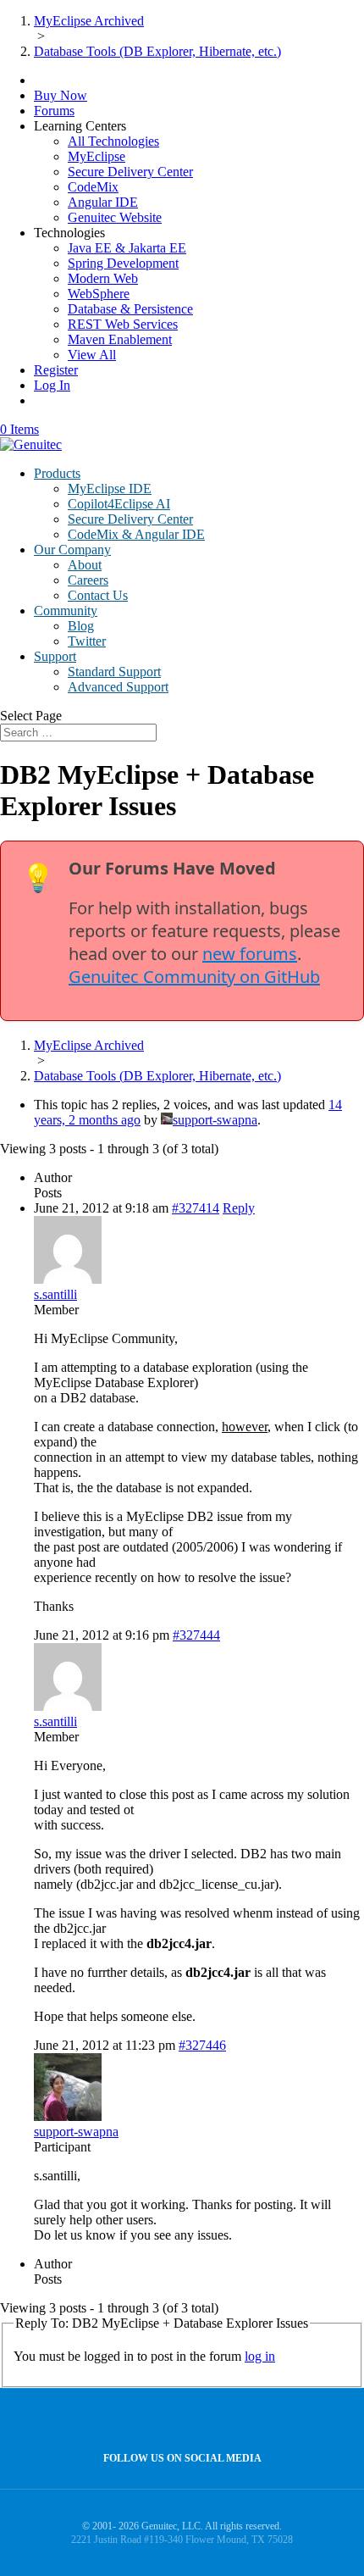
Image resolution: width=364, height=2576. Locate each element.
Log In (52, 385)
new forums (250, 954)
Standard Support (114, 672)
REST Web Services (123, 324)
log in (260, 2356)
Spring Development (123, 263)
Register (56, 370)
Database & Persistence (130, 309)
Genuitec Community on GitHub (194, 977)
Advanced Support (118, 687)
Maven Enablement (120, 339)
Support (55, 656)
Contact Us (98, 595)
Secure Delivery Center (130, 172)
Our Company (72, 550)
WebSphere (99, 294)
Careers (88, 580)
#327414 (196, 1208)
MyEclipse (97, 156)
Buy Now (61, 95)
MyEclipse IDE (110, 489)
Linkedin (215, 2421)
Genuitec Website (115, 217)
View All (92, 355)
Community (66, 611)
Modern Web (103, 278)
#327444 (196, 1635)
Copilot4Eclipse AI (119, 504)
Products (57, 473)
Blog (81, 626)
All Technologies (113, 141)
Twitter (87, 641)
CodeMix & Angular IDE (136, 534)
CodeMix (93, 187)
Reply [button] (239, 1208)
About (85, 565)
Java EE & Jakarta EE (127, 248)
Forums (54, 111)
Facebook (178, 2421)
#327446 (202, 2045)
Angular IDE (103, 202)
